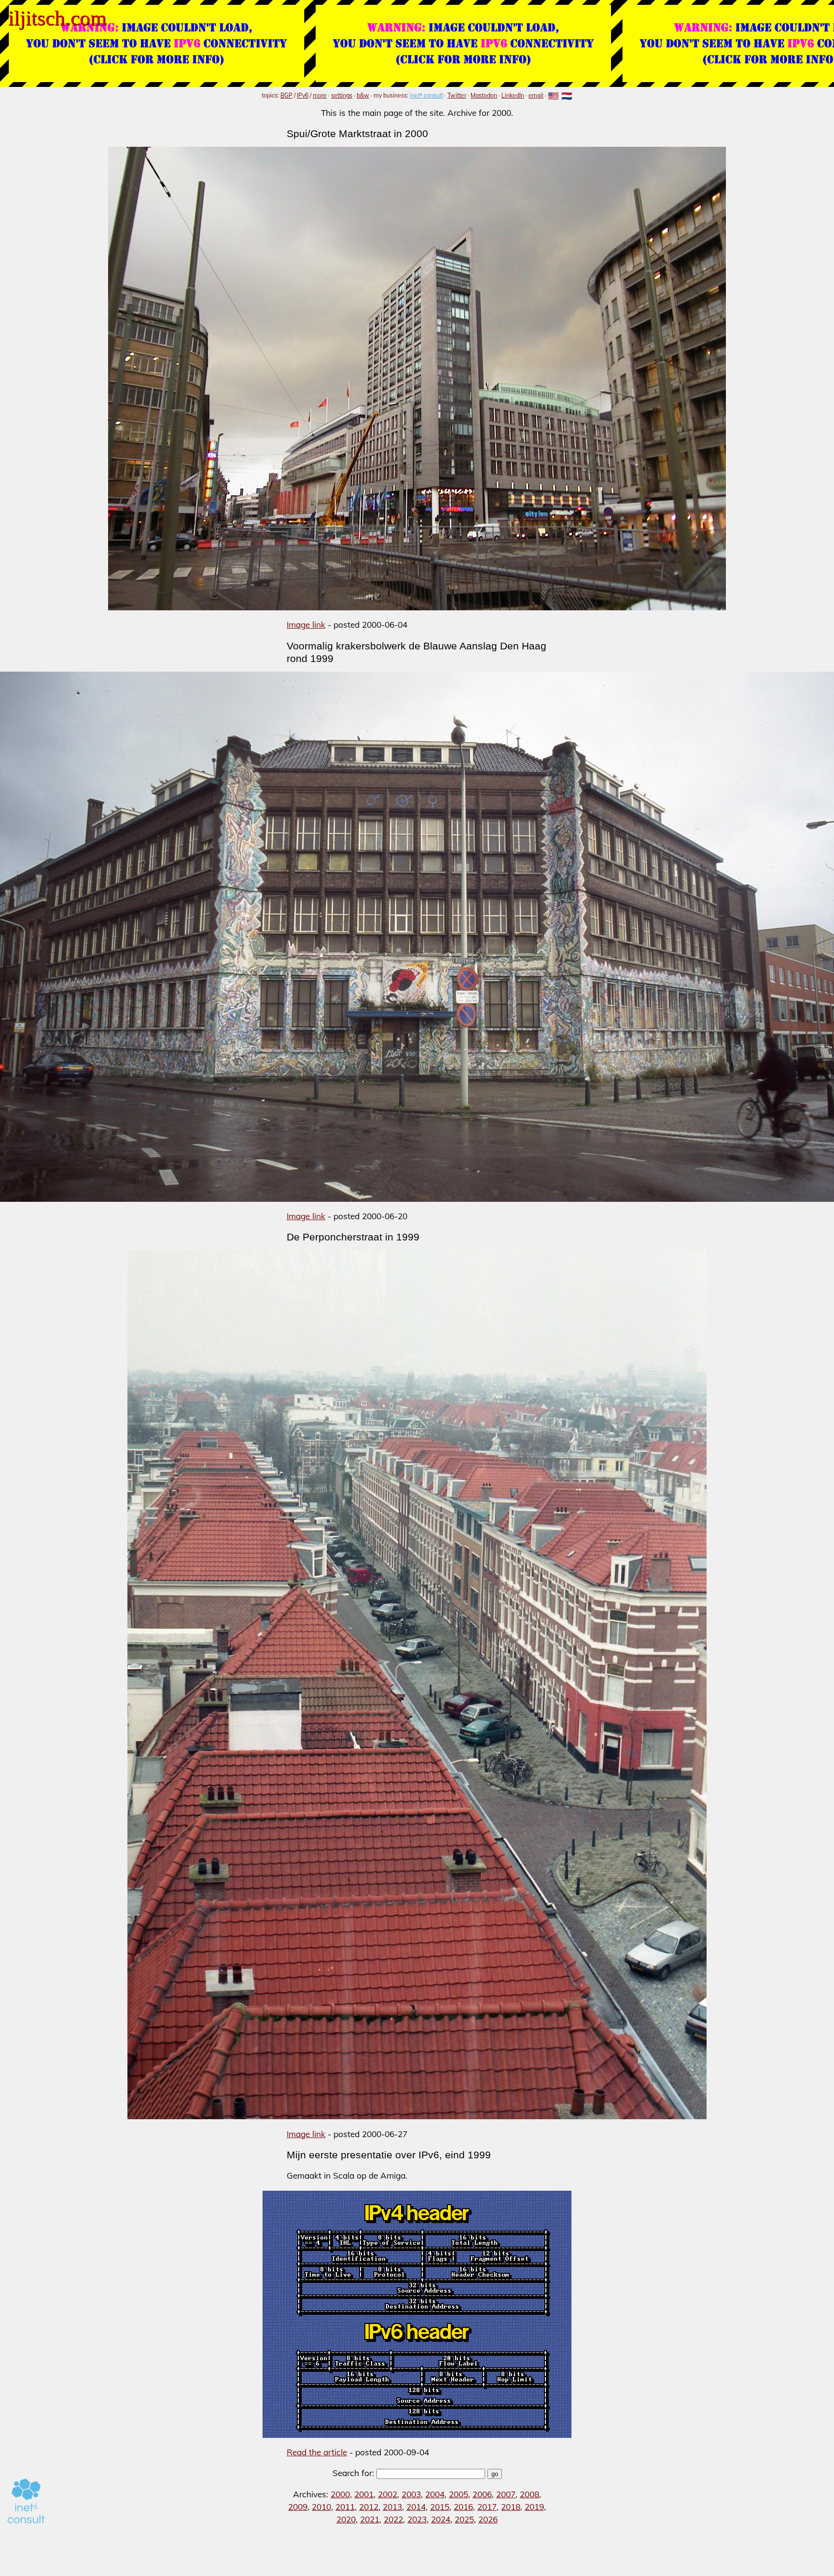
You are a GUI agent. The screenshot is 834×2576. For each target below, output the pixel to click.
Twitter (457, 95)
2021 (370, 2519)
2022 (393, 2519)
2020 (346, 2519)
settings (342, 95)
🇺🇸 (553, 96)
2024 (441, 2519)
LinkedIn (513, 95)
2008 (529, 2494)
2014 (416, 2507)
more (320, 95)
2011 (345, 2507)
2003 (411, 2494)
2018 (511, 2507)
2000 (340, 2494)
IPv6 (303, 95)
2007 (506, 2494)
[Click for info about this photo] (417, 379)
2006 (482, 2494)
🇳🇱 (567, 96)
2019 (534, 2507)
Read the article (317, 2452)
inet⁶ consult (426, 95)
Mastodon (484, 95)
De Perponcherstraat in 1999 (353, 1237)
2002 (388, 2494)
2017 (487, 2507)
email (536, 95)
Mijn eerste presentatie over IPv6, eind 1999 (389, 2155)
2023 (417, 2519)
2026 (488, 2519)
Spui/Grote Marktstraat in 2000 (357, 134)
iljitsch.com (57, 18)
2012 (369, 2507)
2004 (435, 2494)
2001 (364, 2494)
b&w (363, 95)
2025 (464, 2519)
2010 (321, 2507)
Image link (306, 625)
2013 (392, 2507)
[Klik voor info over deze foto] (417, 937)
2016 (463, 2507)
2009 (298, 2507)
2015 (440, 2507)
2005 (459, 2494)
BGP (286, 95)
